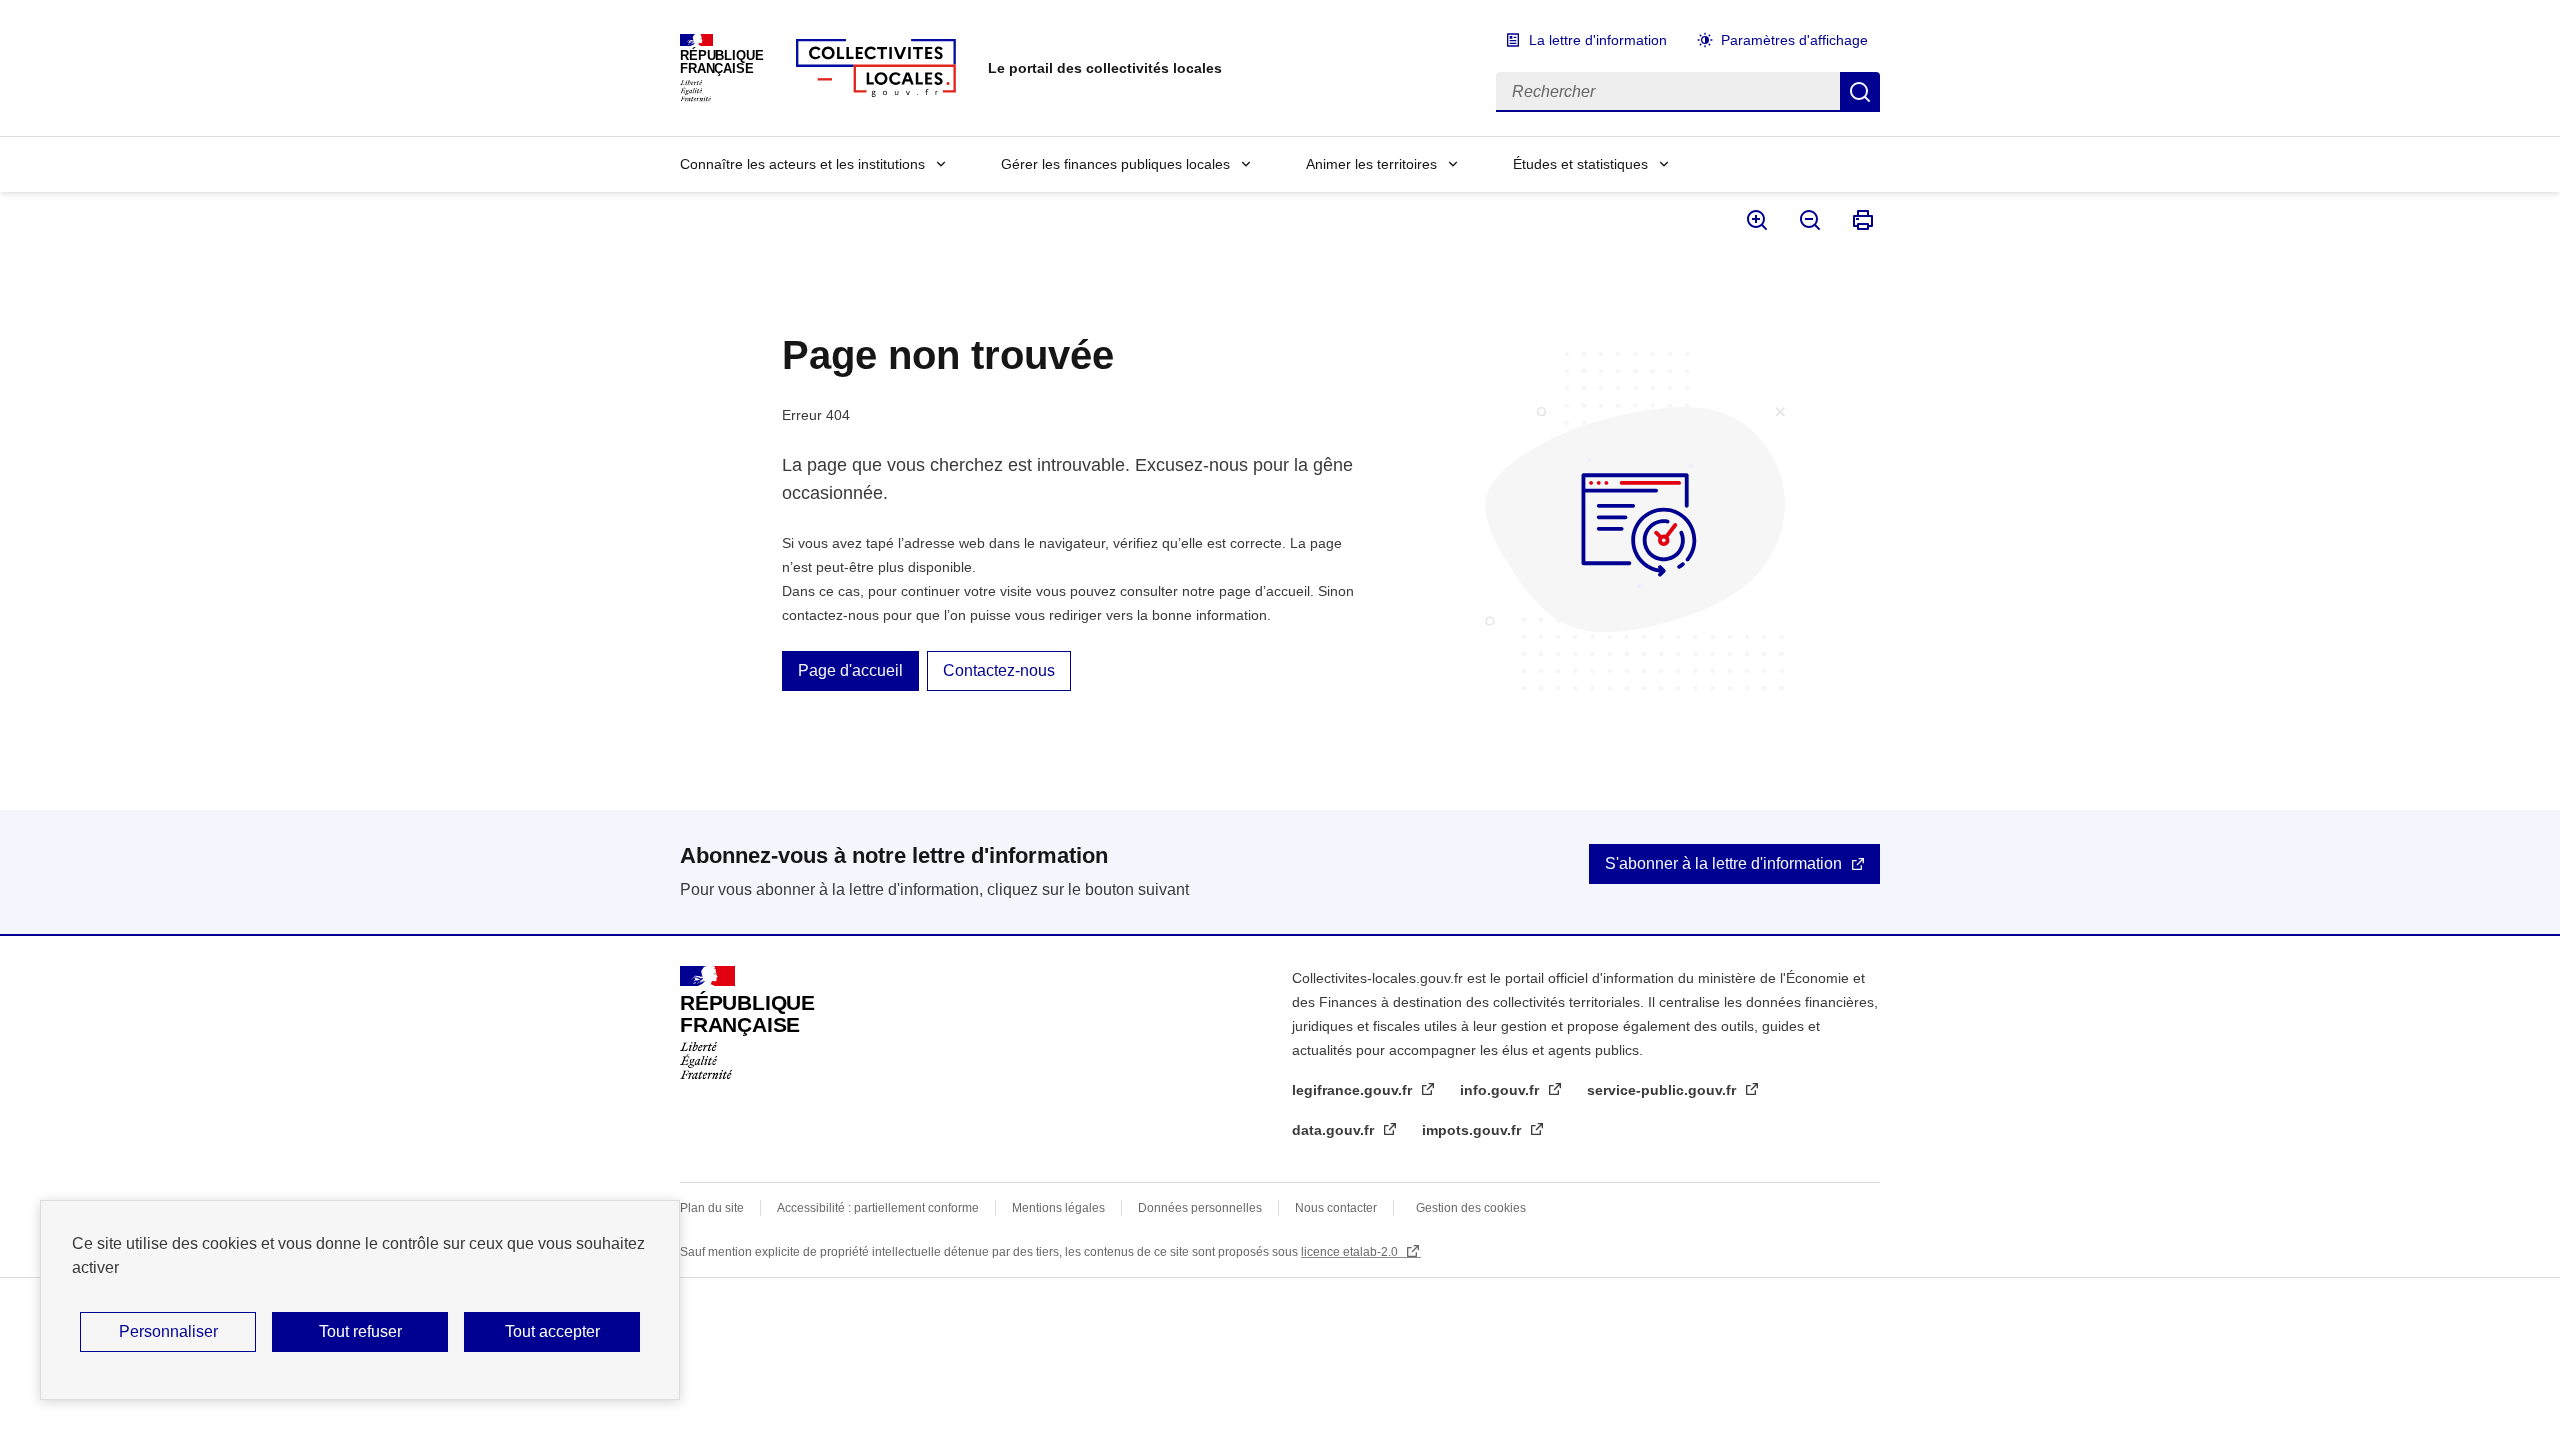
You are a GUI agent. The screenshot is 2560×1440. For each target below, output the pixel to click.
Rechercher (1860, 92)
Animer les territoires (1371, 164)
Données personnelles (1200, 1208)
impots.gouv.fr (1473, 1130)
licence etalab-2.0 (1351, 1252)
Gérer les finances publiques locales (1115, 164)
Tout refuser (360, 1331)
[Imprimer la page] (1861, 220)
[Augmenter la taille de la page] (1755, 220)
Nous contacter (1336, 1208)
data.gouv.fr (1335, 1130)
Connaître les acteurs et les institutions (802, 164)
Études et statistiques (1580, 164)
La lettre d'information (1598, 40)
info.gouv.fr (1501, 1090)
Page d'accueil (850, 670)
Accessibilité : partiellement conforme (878, 1208)
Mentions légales (1058, 1208)
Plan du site (712, 1208)
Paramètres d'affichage (1794, 40)
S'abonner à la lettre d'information (1723, 863)
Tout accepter (552, 1331)
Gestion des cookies (1471, 1208)
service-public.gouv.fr (1663, 1090)
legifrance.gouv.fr (1354, 1090)
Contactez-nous (999, 670)
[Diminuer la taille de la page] (1808, 220)
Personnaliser (168, 1331)
